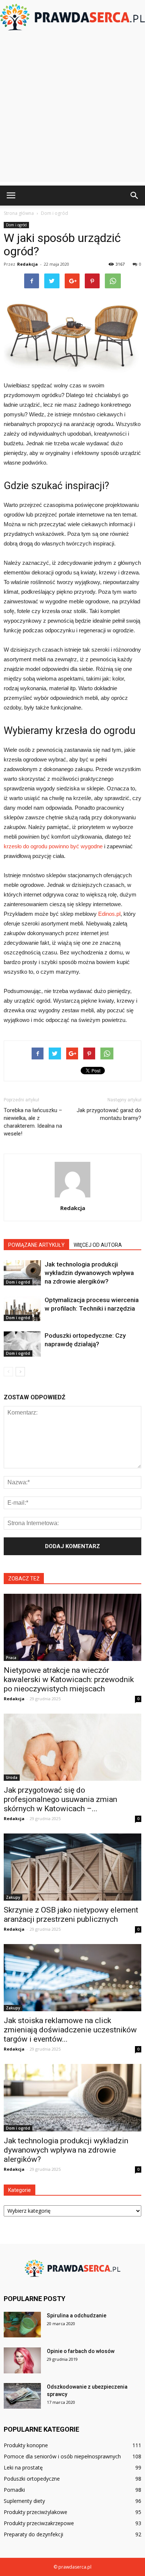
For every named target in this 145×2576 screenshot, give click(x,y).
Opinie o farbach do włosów (81, 2351)
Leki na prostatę (23, 2467)
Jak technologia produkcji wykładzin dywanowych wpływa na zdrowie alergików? (89, 1273)
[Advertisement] (72, 109)
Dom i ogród (16, 225)
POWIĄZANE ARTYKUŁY (36, 1245)
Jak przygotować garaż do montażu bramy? (109, 1114)
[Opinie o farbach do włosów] (22, 2360)
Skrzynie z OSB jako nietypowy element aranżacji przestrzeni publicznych (71, 1915)
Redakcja (28, 264)
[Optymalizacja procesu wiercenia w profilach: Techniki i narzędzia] (22, 1309)
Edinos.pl (109, 914)
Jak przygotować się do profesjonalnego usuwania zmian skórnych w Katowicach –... (60, 1799)
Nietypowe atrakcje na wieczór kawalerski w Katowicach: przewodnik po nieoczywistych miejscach (69, 1679)
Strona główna (19, 213)
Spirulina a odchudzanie (77, 2316)
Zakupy (13, 1897)
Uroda (12, 1777)
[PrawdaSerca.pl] (72, 17)
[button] (135, 196)
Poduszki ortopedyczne (32, 2479)
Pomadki (14, 2490)
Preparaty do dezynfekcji (33, 2534)
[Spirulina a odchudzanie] (22, 2325)
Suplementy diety (24, 2501)
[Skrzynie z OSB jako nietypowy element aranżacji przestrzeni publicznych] (72, 1867)
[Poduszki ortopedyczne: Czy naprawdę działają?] (22, 1344)
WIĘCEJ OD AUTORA (98, 1245)
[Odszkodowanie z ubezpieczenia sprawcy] (22, 2396)
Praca (11, 1658)
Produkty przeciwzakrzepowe (39, 2523)
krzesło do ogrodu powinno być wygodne (53, 846)
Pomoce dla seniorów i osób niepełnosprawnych (62, 2456)
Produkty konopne (26, 2445)
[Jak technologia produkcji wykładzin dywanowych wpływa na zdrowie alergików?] (22, 1273)
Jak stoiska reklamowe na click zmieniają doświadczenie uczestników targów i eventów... (70, 2030)
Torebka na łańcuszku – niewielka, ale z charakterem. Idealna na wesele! (33, 1122)
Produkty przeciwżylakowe (36, 2512)
